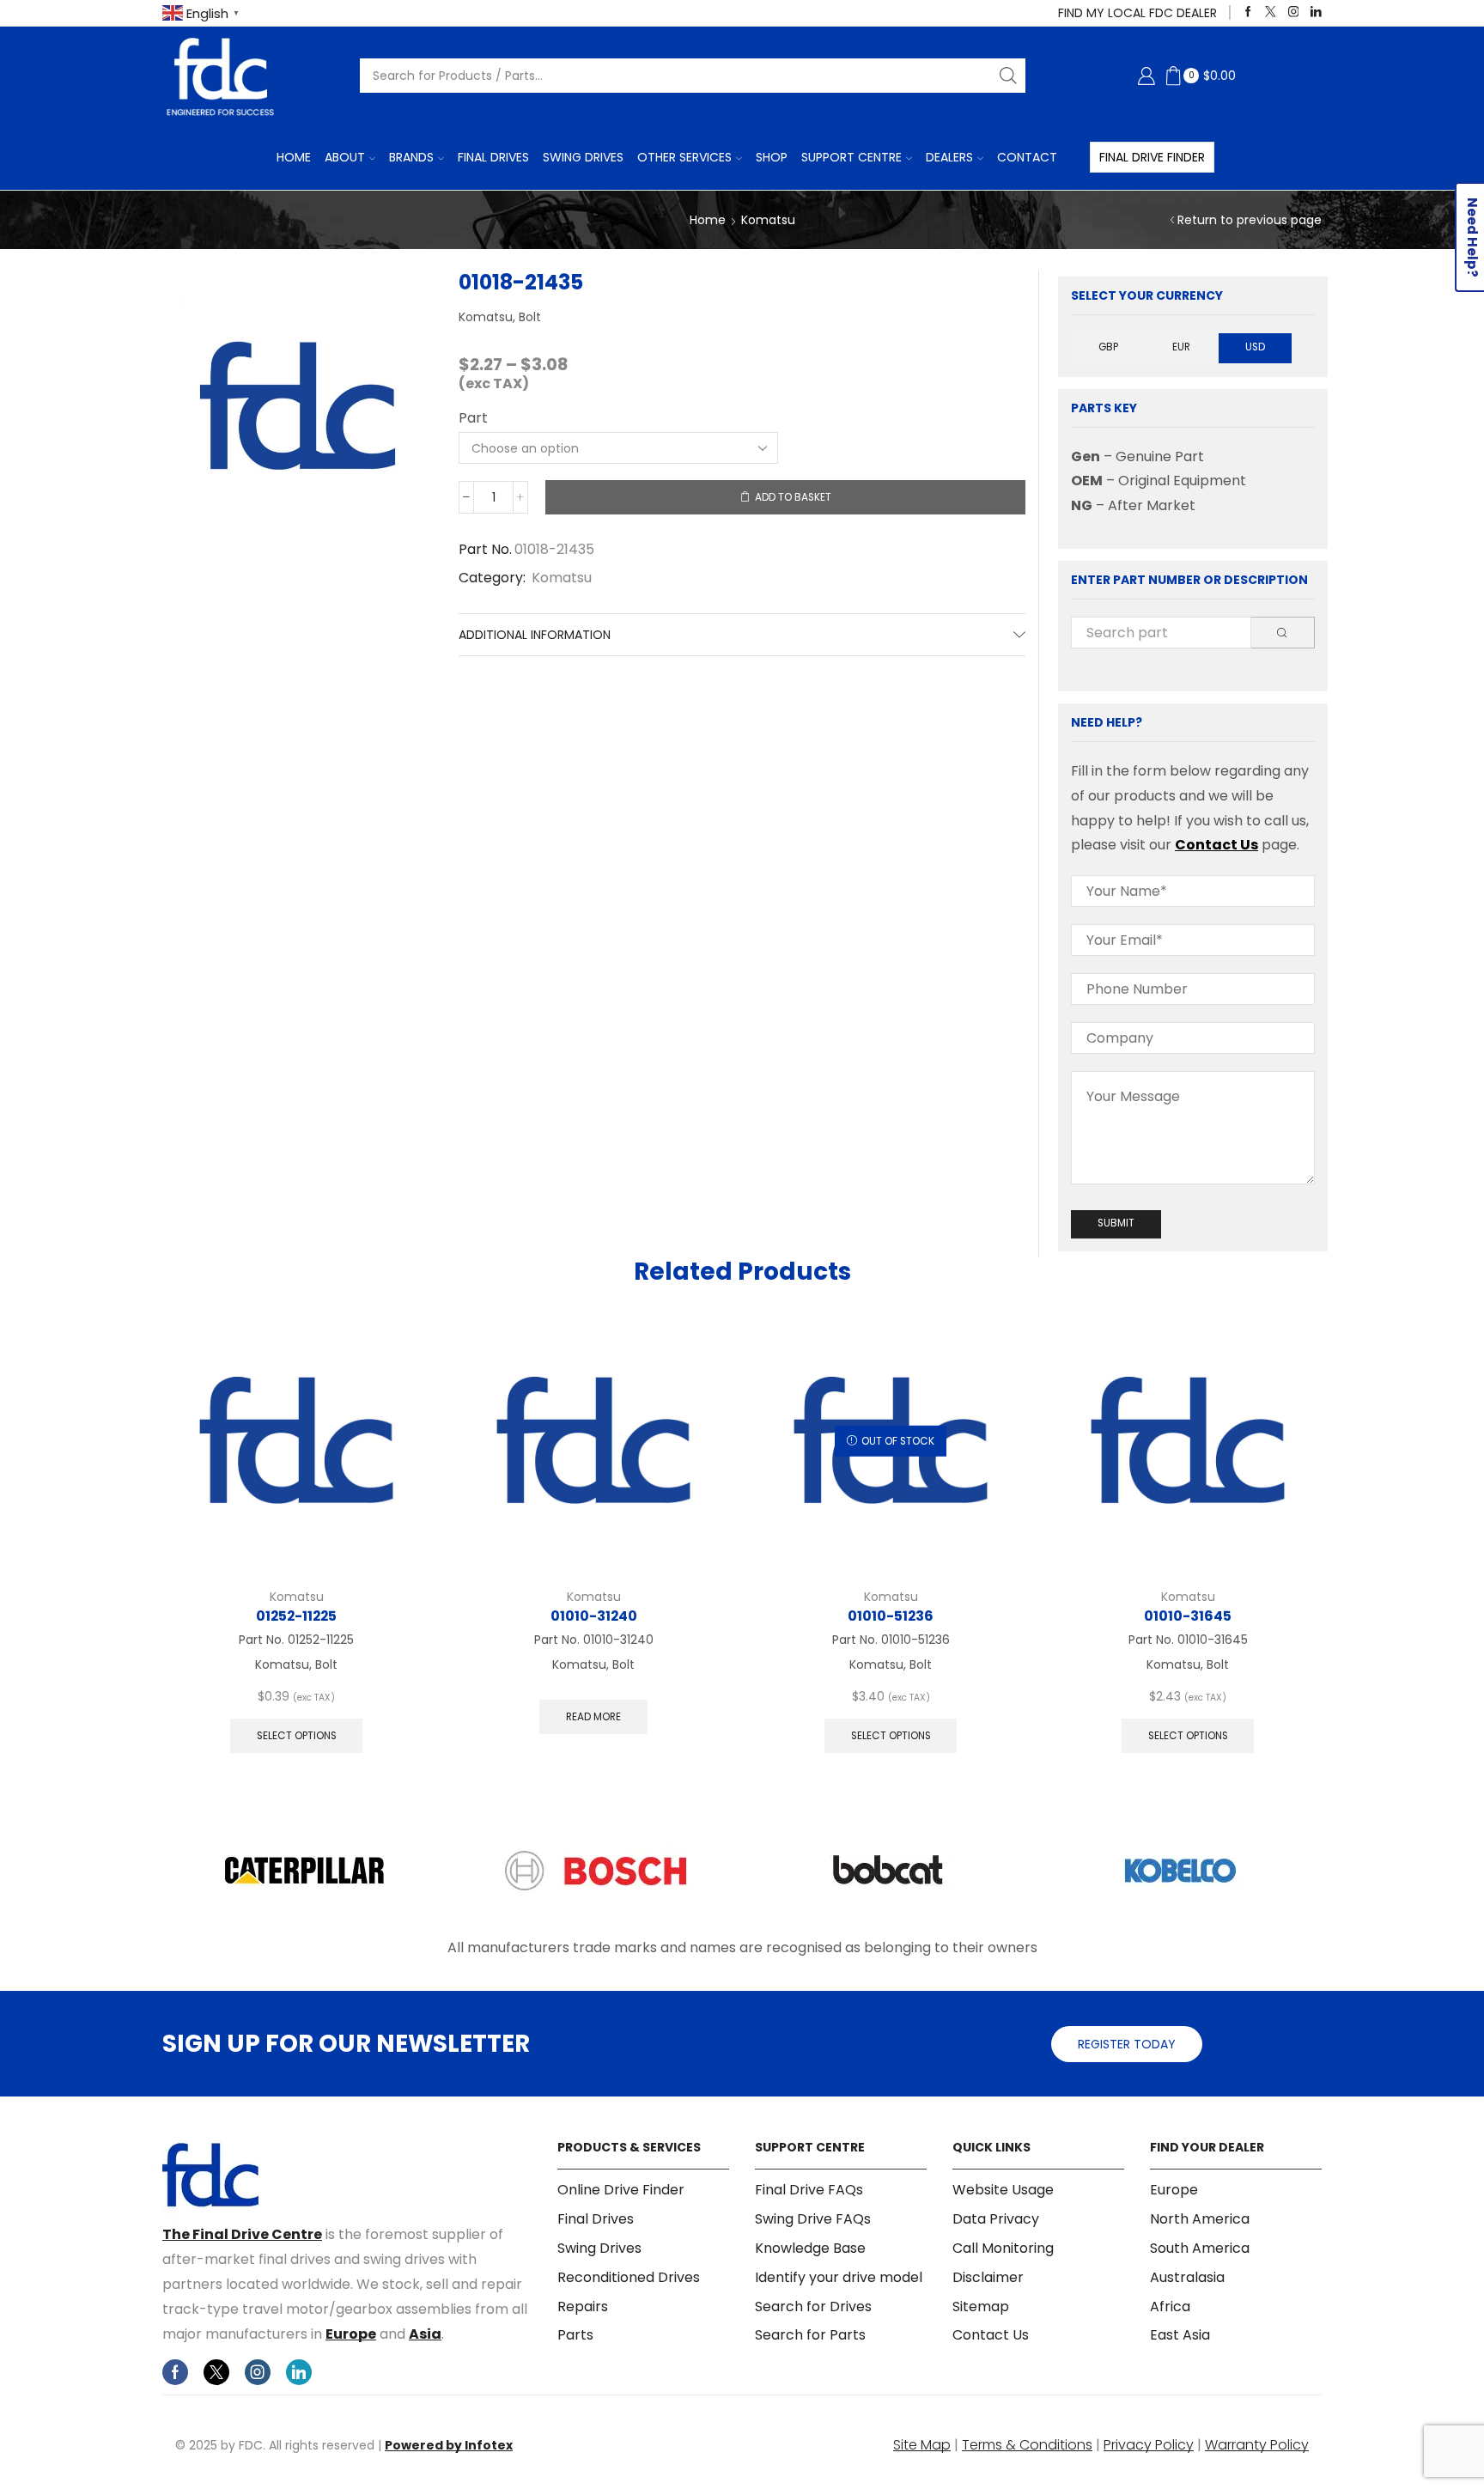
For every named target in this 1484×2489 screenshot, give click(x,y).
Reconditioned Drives (629, 2277)
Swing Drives (583, 157)
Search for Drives (813, 2306)
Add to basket (793, 497)
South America (1200, 2248)
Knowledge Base (810, 2248)
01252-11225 (296, 1616)
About (345, 157)
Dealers (949, 157)
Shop (772, 157)
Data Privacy (996, 2219)
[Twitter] (1271, 12)
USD (1255, 347)
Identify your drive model (839, 2277)
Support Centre (851, 157)
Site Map (922, 2445)
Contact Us (1216, 845)
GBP (1108, 347)
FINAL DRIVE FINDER (1152, 157)
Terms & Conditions (1027, 2445)
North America (1200, 2219)
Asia (425, 2334)
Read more (593, 1717)
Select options (297, 1736)
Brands (411, 157)
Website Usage (1003, 2190)
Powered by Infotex (449, 2445)
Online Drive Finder (621, 2190)
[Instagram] (1294, 12)
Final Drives (493, 157)
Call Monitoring (1003, 2248)
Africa (1170, 2306)
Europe (351, 2334)
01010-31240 (594, 1616)
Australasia (1187, 2277)
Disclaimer (988, 2277)
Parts (575, 2335)
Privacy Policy (1149, 2445)
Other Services (684, 157)
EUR (1181, 347)
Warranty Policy (1257, 2445)
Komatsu (768, 220)
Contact (1027, 157)
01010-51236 (891, 1616)
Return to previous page (1250, 220)
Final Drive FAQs (809, 2190)
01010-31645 (1188, 1616)
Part (473, 418)
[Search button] (1008, 76)
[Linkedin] (1316, 12)
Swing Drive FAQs (813, 2219)
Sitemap (981, 2306)
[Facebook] (1248, 12)
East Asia (1180, 2335)
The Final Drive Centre (242, 2234)
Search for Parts (810, 2335)
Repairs (583, 2306)
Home (294, 157)
